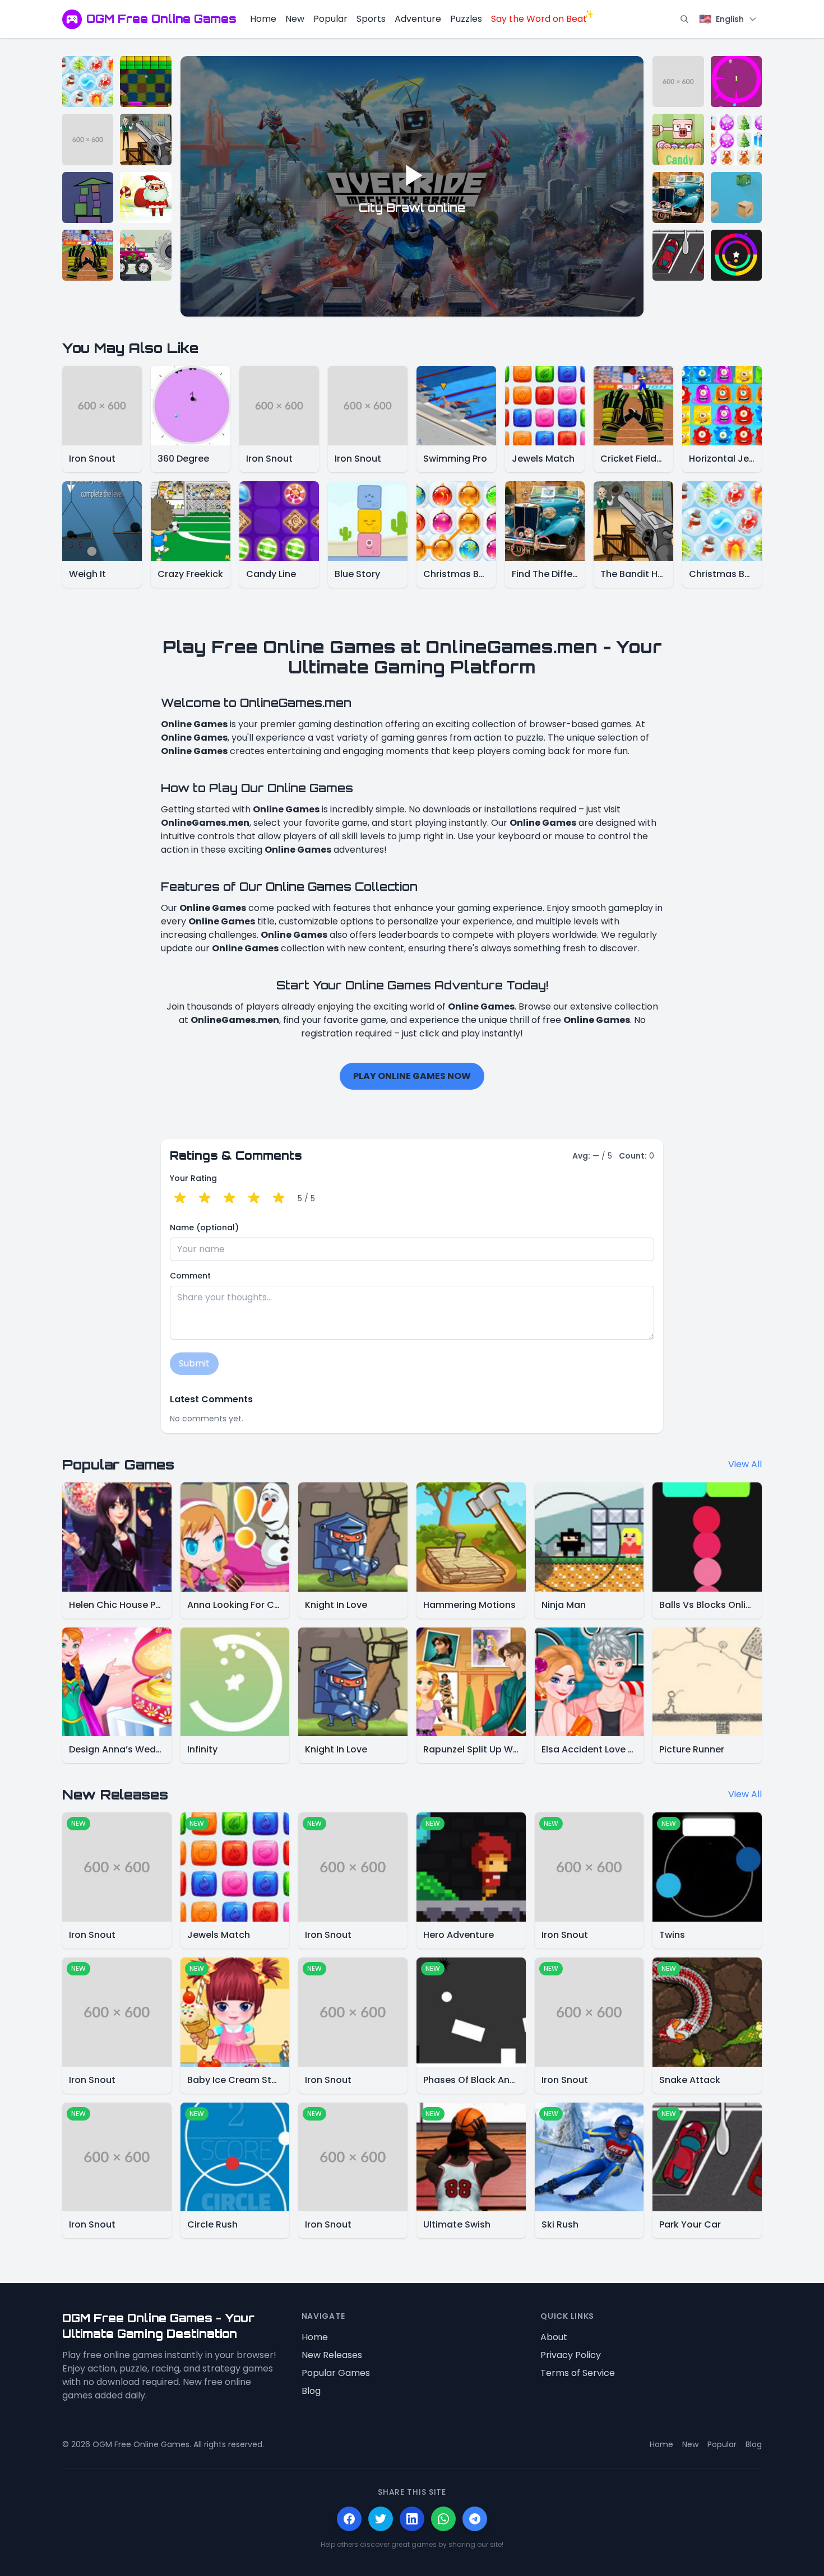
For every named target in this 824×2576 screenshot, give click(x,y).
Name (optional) (204, 1227)
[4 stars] (254, 1198)
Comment (190, 1276)
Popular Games (336, 2373)
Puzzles (466, 19)
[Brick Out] (145, 82)
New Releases (332, 2355)
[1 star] (180, 1198)
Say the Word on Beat (539, 19)
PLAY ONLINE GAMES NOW (412, 1076)
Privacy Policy (571, 2355)
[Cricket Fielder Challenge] (88, 255)
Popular (330, 19)
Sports (371, 19)
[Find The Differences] (678, 197)
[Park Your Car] (678, 255)
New (295, 19)
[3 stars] (229, 1198)
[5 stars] (279, 1198)
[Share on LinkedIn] (412, 2519)
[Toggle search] (684, 19)
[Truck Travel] (145, 255)
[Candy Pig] (678, 139)
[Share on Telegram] (475, 2519)
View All (745, 1464)
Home (263, 19)
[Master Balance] (88, 197)
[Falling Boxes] (736, 197)
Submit (194, 1363)
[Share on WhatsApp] (443, 2519)
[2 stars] (205, 1198)
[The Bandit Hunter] (145, 139)
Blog (311, 2391)
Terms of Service (578, 2373)
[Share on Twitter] (381, 2519)
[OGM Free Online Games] (72, 19)
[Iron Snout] (88, 139)
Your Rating (193, 1178)
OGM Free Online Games (161, 19)
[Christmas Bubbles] (88, 82)
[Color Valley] (736, 255)
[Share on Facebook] (349, 2519)
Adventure (418, 19)
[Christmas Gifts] (736, 139)
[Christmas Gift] (145, 197)
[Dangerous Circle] (736, 82)
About (554, 2337)
